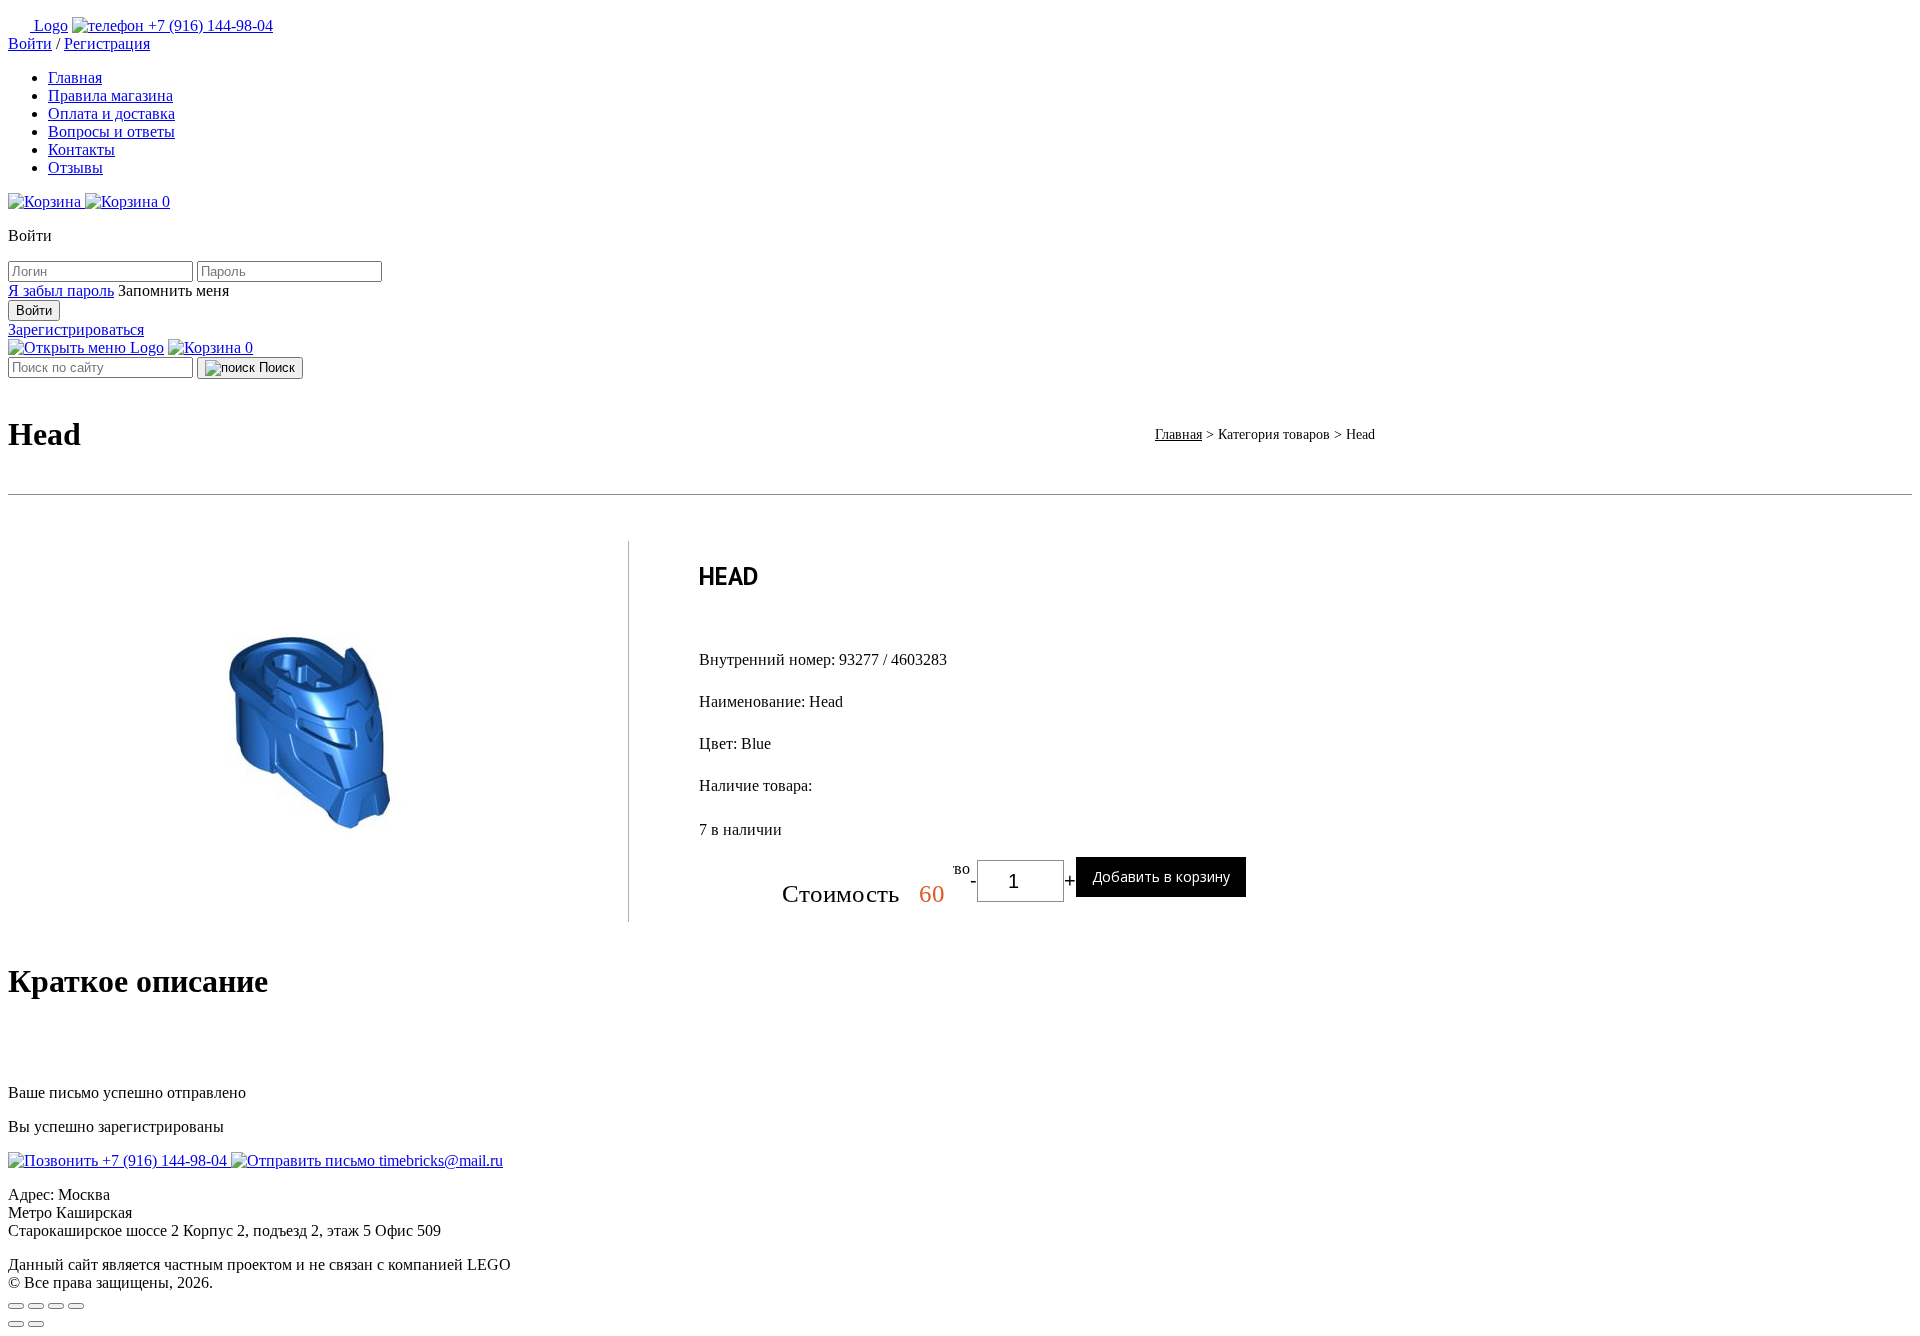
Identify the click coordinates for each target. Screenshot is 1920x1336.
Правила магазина (110, 95)
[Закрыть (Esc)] (16, 1306)
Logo (51, 25)
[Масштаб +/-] (76, 1306)
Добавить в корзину (1161, 876)
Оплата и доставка (111, 113)
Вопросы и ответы (111, 131)
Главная (75, 77)
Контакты (81, 149)
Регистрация (107, 43)
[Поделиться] (36, 1306)
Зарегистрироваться (76, 329)
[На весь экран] (56, 1306)
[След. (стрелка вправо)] (36, 1324)
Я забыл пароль (61, 290)
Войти (30, 43)
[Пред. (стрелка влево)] (16, 1324)
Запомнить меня (173, 290)
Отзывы (75, 167)
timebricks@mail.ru (439, 1160)
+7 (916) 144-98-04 (208, 25)
